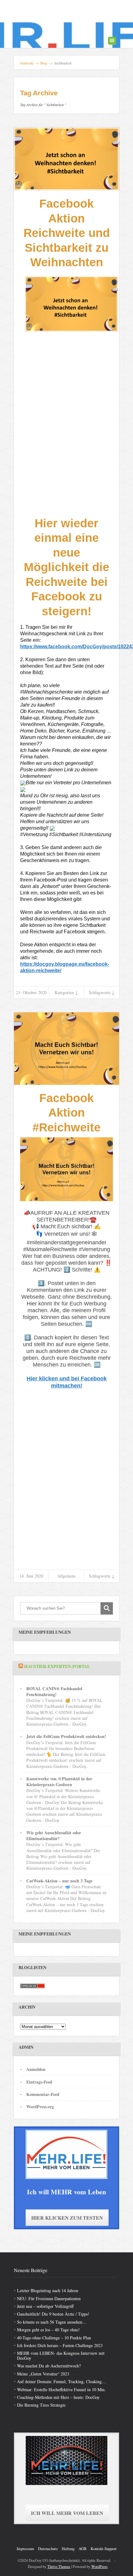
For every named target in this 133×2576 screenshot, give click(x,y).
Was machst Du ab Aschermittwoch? (49, 2366)
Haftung (68, 2549)
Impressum (25, 2549)
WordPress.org (40, 2107)
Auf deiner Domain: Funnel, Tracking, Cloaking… (62, 2381)
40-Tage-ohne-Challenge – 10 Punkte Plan (54, 2338)
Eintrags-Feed (39, 2082)
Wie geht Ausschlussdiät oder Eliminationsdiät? (54, 1836)
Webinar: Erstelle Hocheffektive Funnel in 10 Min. (61, 2389)
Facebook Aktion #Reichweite (66, 1113)
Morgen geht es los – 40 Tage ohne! (48, 2330)
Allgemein (66, 1576)
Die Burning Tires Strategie (41, 2405)
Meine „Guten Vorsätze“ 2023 (43, 2374)
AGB (83, 2549)
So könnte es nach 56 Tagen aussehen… (52, 2322)
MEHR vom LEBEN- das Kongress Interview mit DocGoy (61, 2355)
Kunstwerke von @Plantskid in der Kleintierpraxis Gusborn (59, 1782)
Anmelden (36, 2069)
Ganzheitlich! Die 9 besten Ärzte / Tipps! (53, 2314)
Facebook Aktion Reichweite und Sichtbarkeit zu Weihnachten (67, 233)
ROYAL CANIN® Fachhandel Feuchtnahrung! (54, 1691)
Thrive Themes (59, 2566)
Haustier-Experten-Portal (57, 1666)
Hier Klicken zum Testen (67, 2218)
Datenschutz (48, 2549)
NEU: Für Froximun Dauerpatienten (49, 2298)
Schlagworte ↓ (102, 992)
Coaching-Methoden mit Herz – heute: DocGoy (58, 2397)
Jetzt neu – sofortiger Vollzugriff (45, 2306)
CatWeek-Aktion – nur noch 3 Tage (59, 1881)
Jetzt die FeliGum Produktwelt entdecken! (66, 1736)
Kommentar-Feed (43, 2094)
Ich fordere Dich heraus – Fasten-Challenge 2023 (60, 2345)
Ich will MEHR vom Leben (67, 2513)
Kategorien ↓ (66, 992)
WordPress (99, 2566)
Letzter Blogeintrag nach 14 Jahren (48, 2290)
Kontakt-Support (104, 2549)
